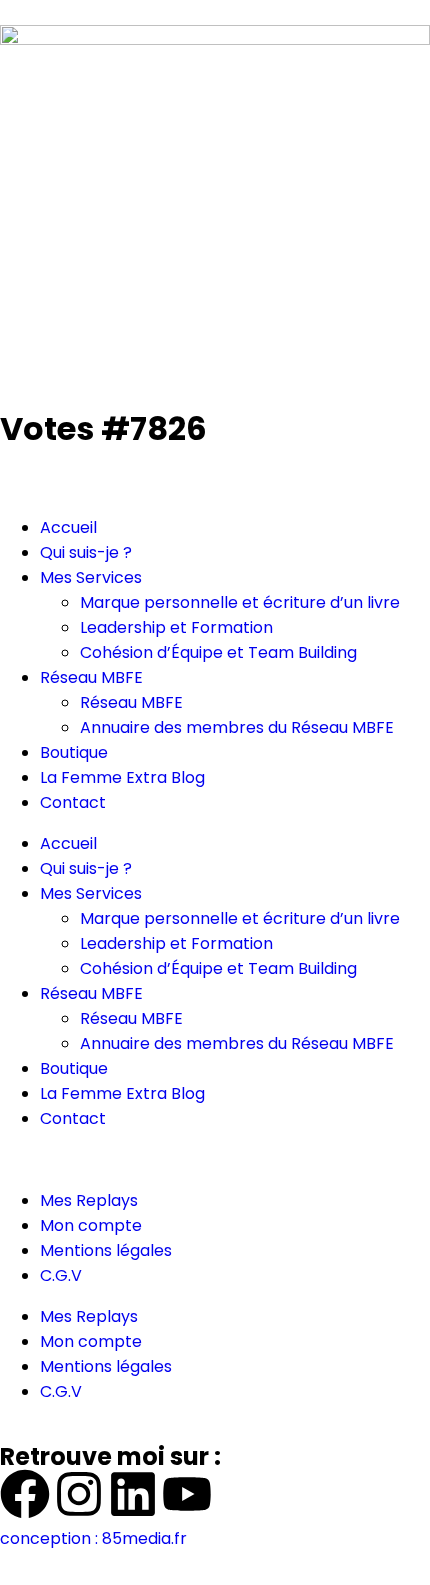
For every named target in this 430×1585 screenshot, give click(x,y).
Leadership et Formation (176, 627)
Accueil (68, 527)
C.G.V (61, 1275)
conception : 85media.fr (93, 1538)
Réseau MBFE (91, 677)
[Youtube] (187, 1494)
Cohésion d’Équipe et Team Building (218, 652)
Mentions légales (106, 1250)
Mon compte (91, 1225)
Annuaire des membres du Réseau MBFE (237, 727)
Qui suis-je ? (86, 552)
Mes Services (91, 577)
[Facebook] (25, 1494)
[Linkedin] (133, 1494)
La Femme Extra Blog (122, 777)
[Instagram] (79, 1494)
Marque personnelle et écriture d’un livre (240, 602)
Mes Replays (89, 1200)
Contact (73, 802)
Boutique (74, 752)
